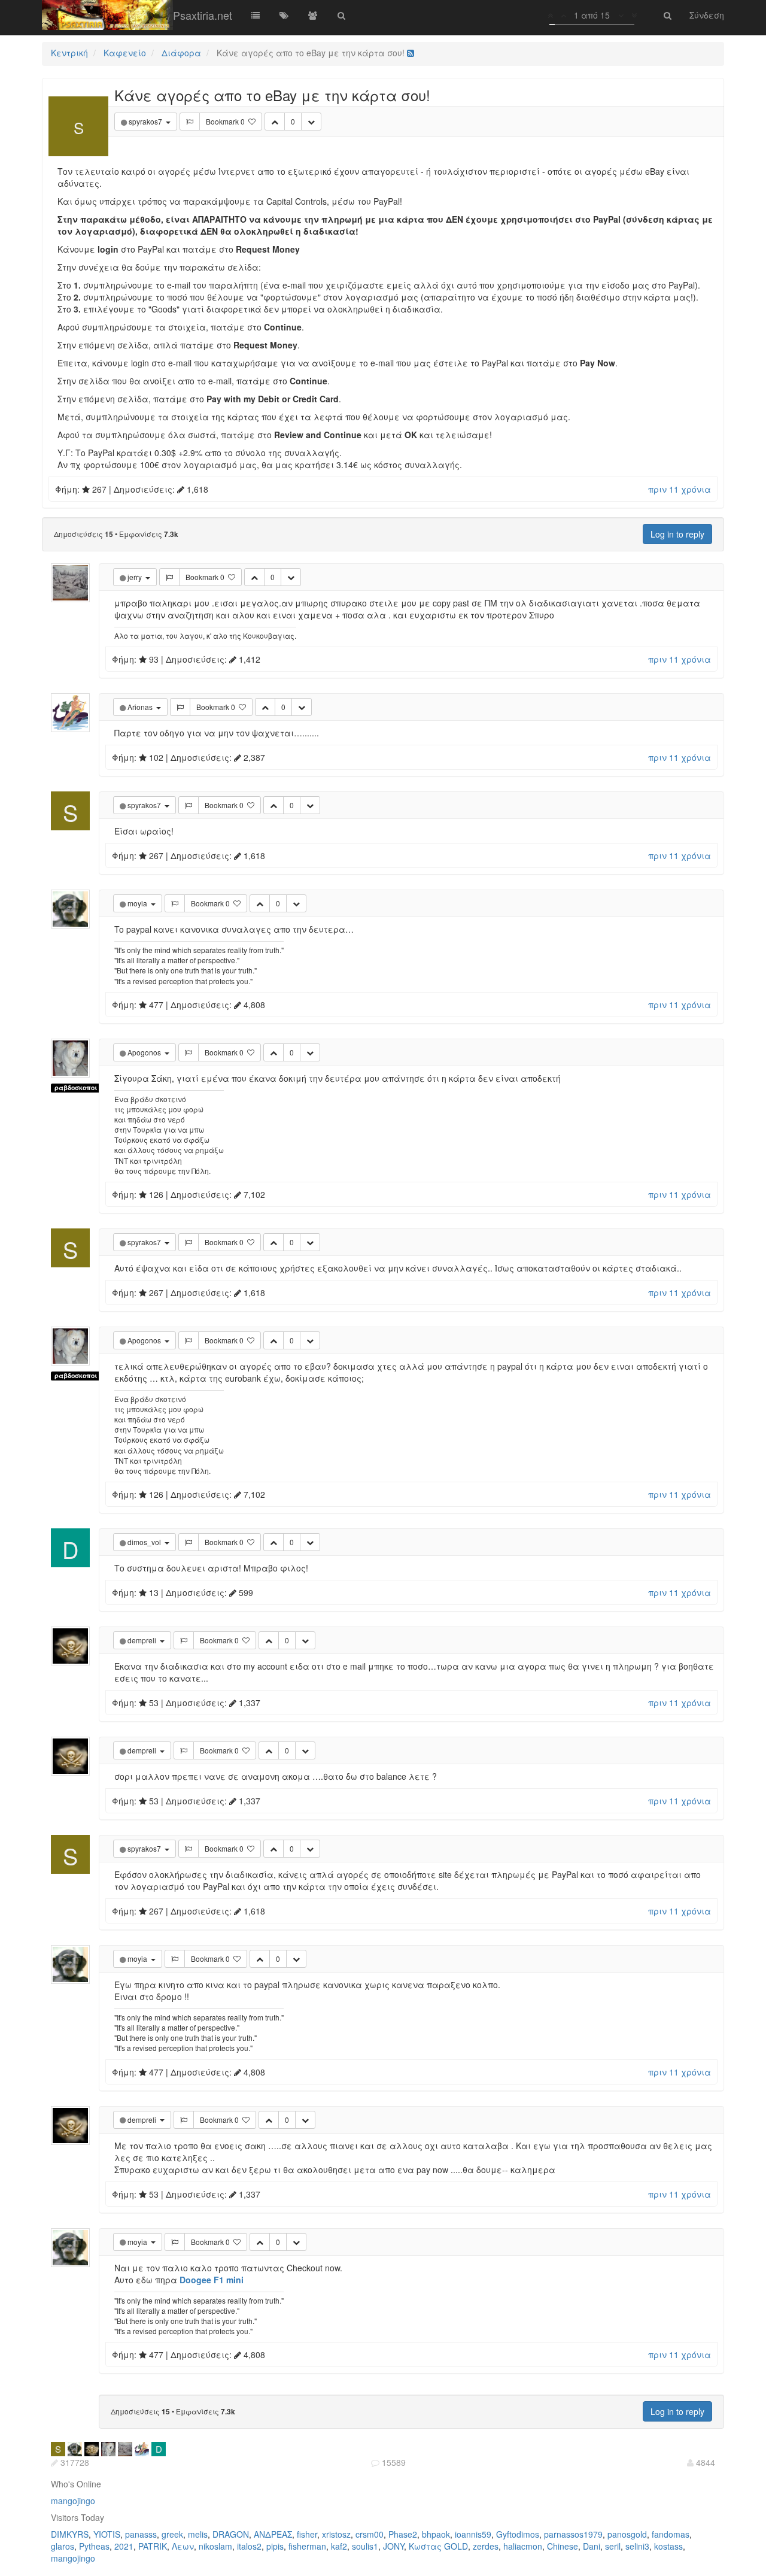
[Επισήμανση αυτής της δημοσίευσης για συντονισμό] (190, 122)
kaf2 (339, 2546)
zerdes (486, 2546)
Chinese (563, 2546)
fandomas (671, 2534)
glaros (63, 2546)
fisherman (307, 2546)
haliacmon (523, 2546)
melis (198, 2534)
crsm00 (370, 2534)
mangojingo (73, 2501)
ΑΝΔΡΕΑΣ (273, 2534)
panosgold (627, 2534)
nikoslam (215, 2546)
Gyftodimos (518, 2534)
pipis (275, 2546)
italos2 (249, 2546)
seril (613, 2546)
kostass (668, 2546)
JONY (393, 2546)
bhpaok (436, 2534)
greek (172, 2534)
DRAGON (231, 2534)
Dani (592, 2546)
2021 (124, 2546)
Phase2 (403, 2534)
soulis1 (365, 2546)
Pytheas (94, 2546)
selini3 (637, 2546)
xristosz (336, 2534)
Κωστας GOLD (438, 2546)
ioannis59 (473, 2534)
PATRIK (153, 2546)
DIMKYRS (70, 2534)
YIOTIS (107, 2534)
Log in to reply (677, 534)
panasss (141, 2534)
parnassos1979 (573, 2534)
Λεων (183, 2546)
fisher (307, 2534)
